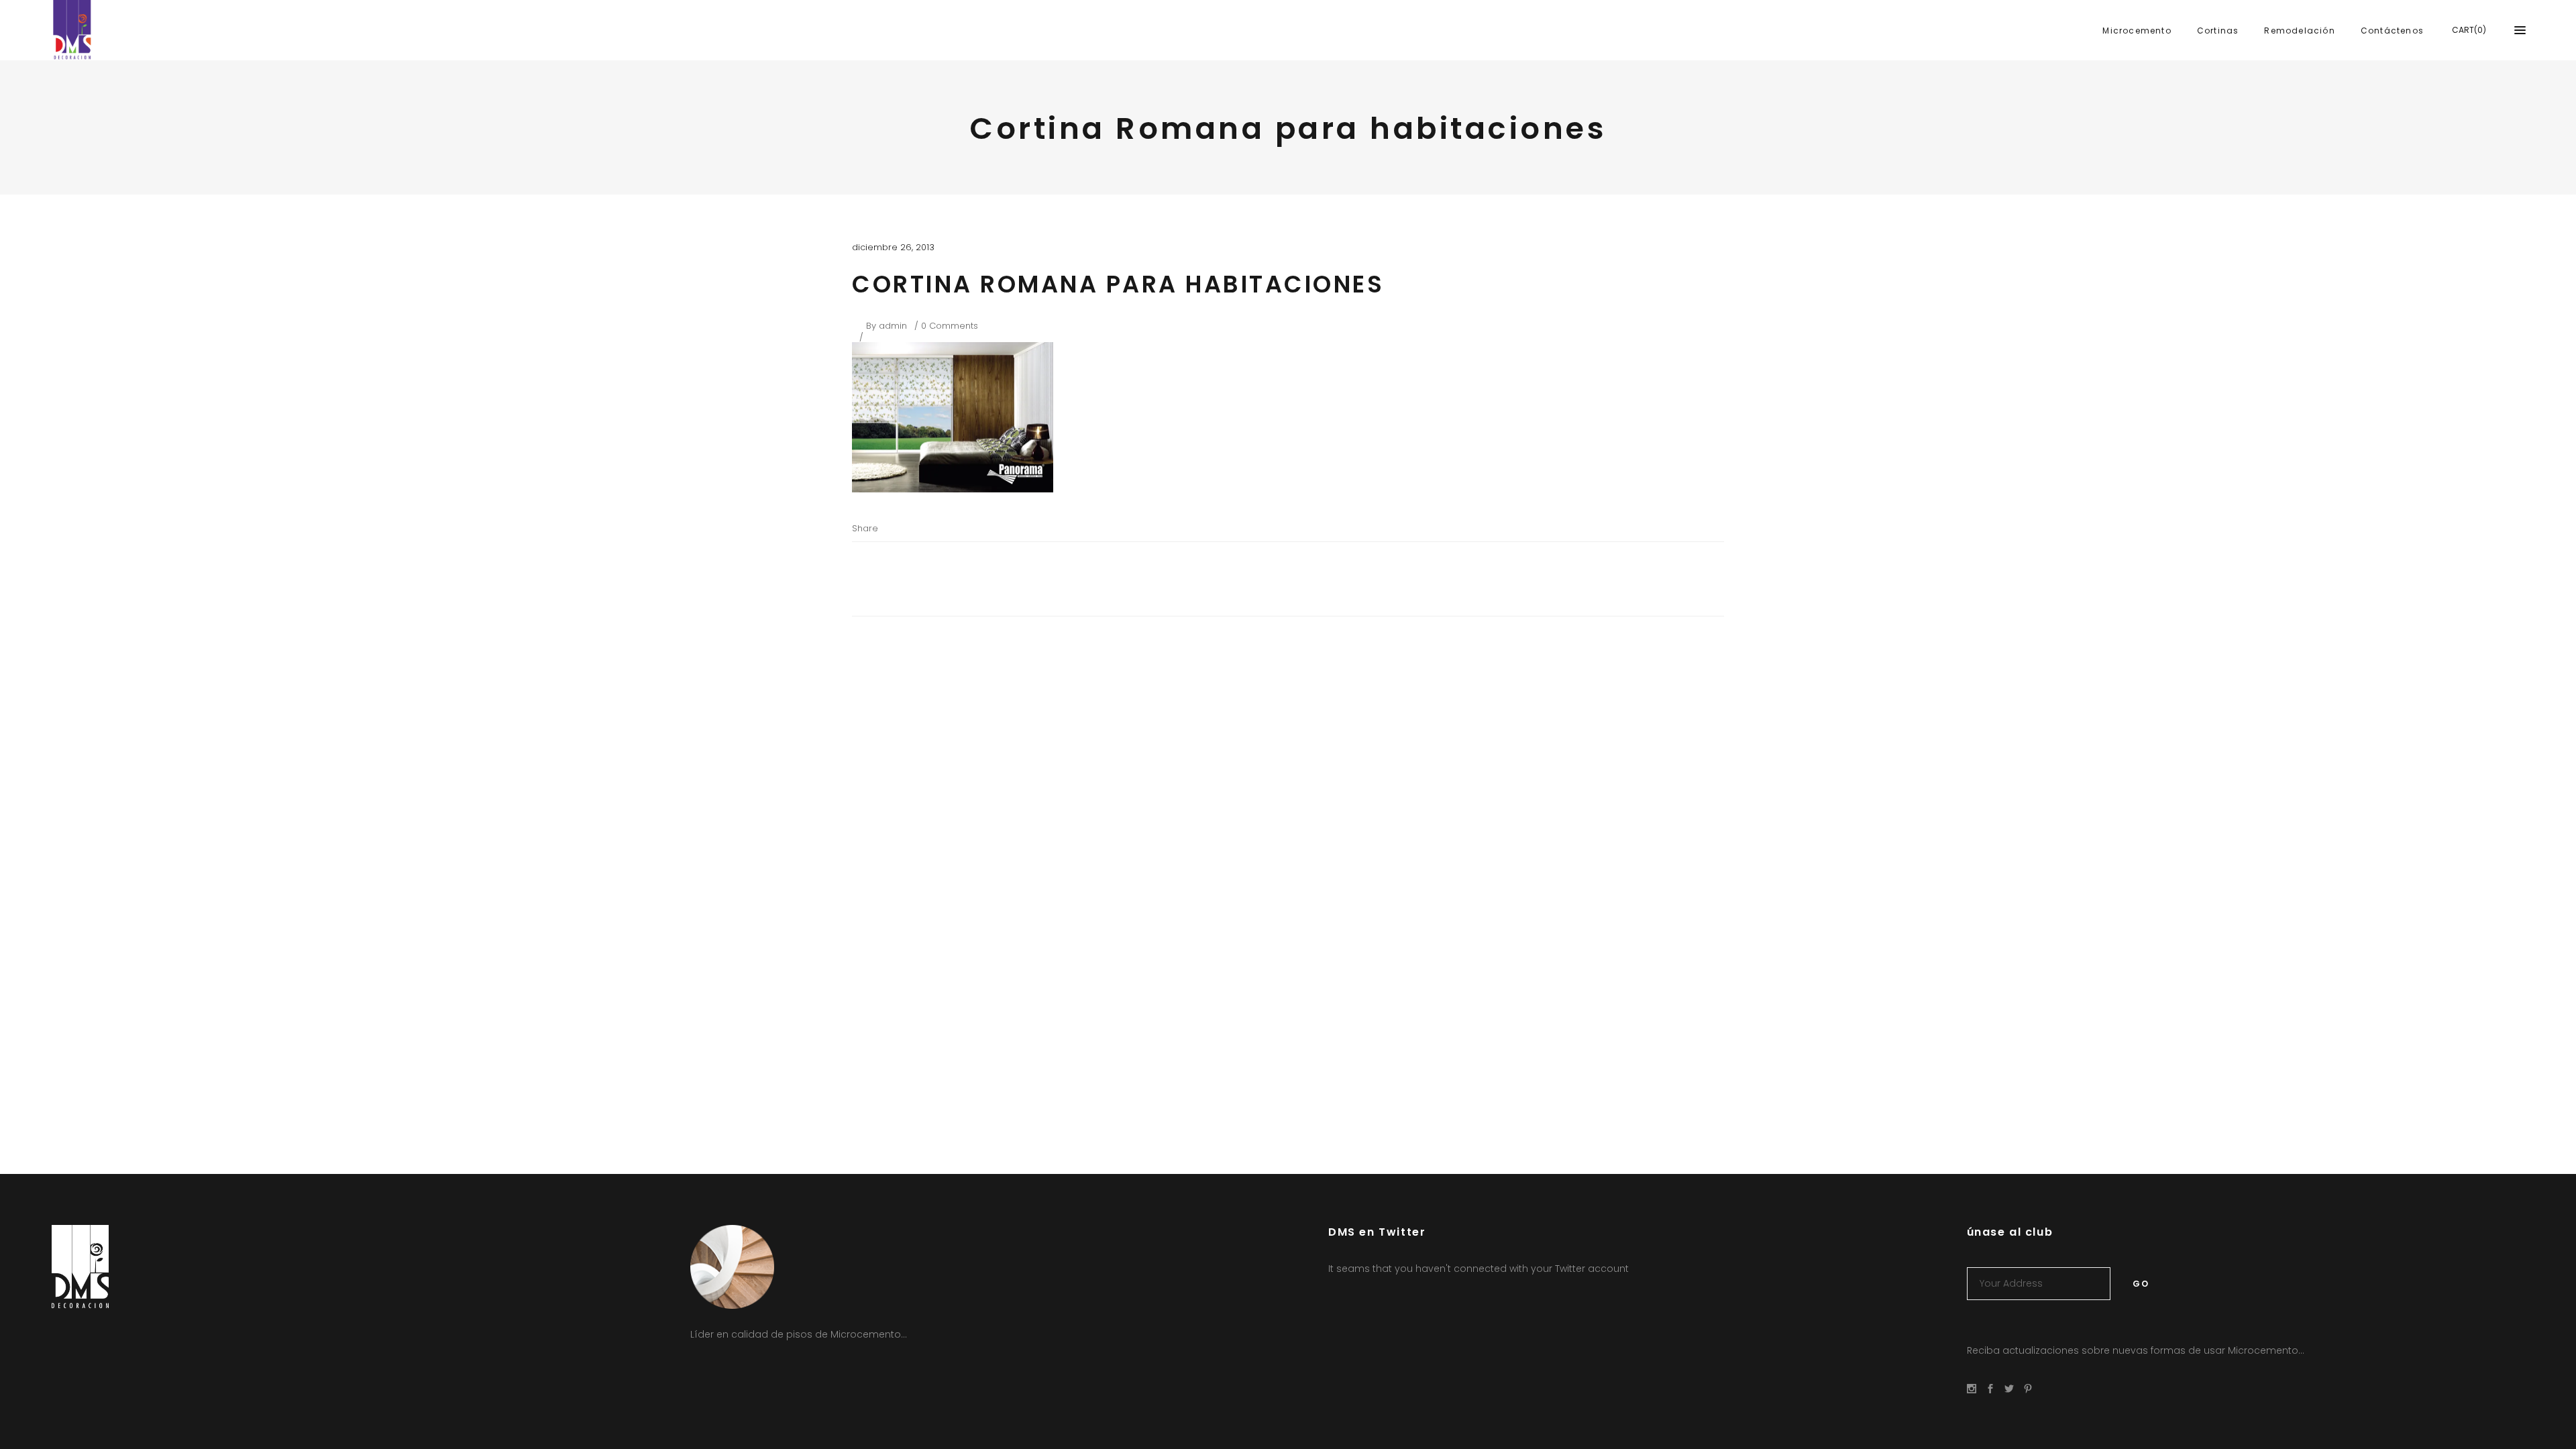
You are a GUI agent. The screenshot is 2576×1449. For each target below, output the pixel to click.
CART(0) (2469, 30)
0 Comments (950, 326)
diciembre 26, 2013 (893, 247)
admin (893, 326)
